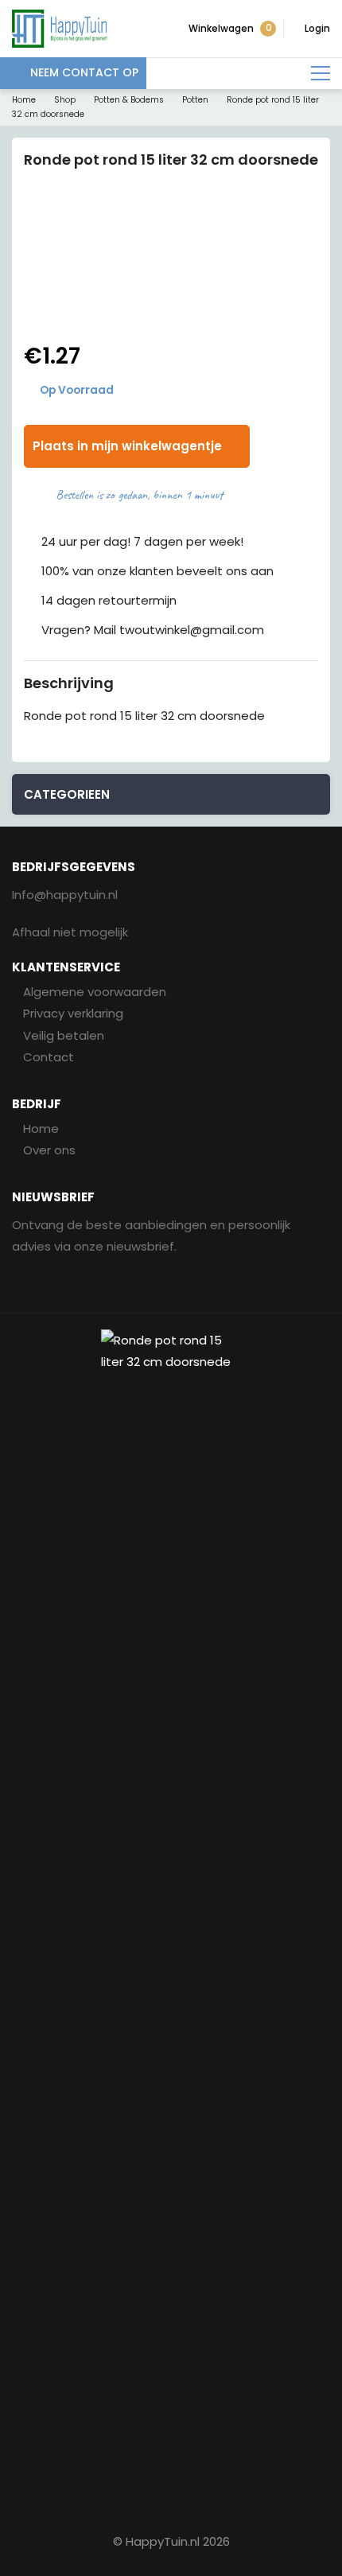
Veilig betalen (64, 1035)
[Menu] (321, 74)
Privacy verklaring (73, 1013)
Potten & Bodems (129, 100)
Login (317, 28)
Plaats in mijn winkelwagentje (127, 446)
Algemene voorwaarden (95, 992)
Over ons (49, 1150)
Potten (195, 100)
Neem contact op (84, 72)
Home (24, 100)
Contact (49, 1057)
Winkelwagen (230, 28)
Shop (65, 100)
